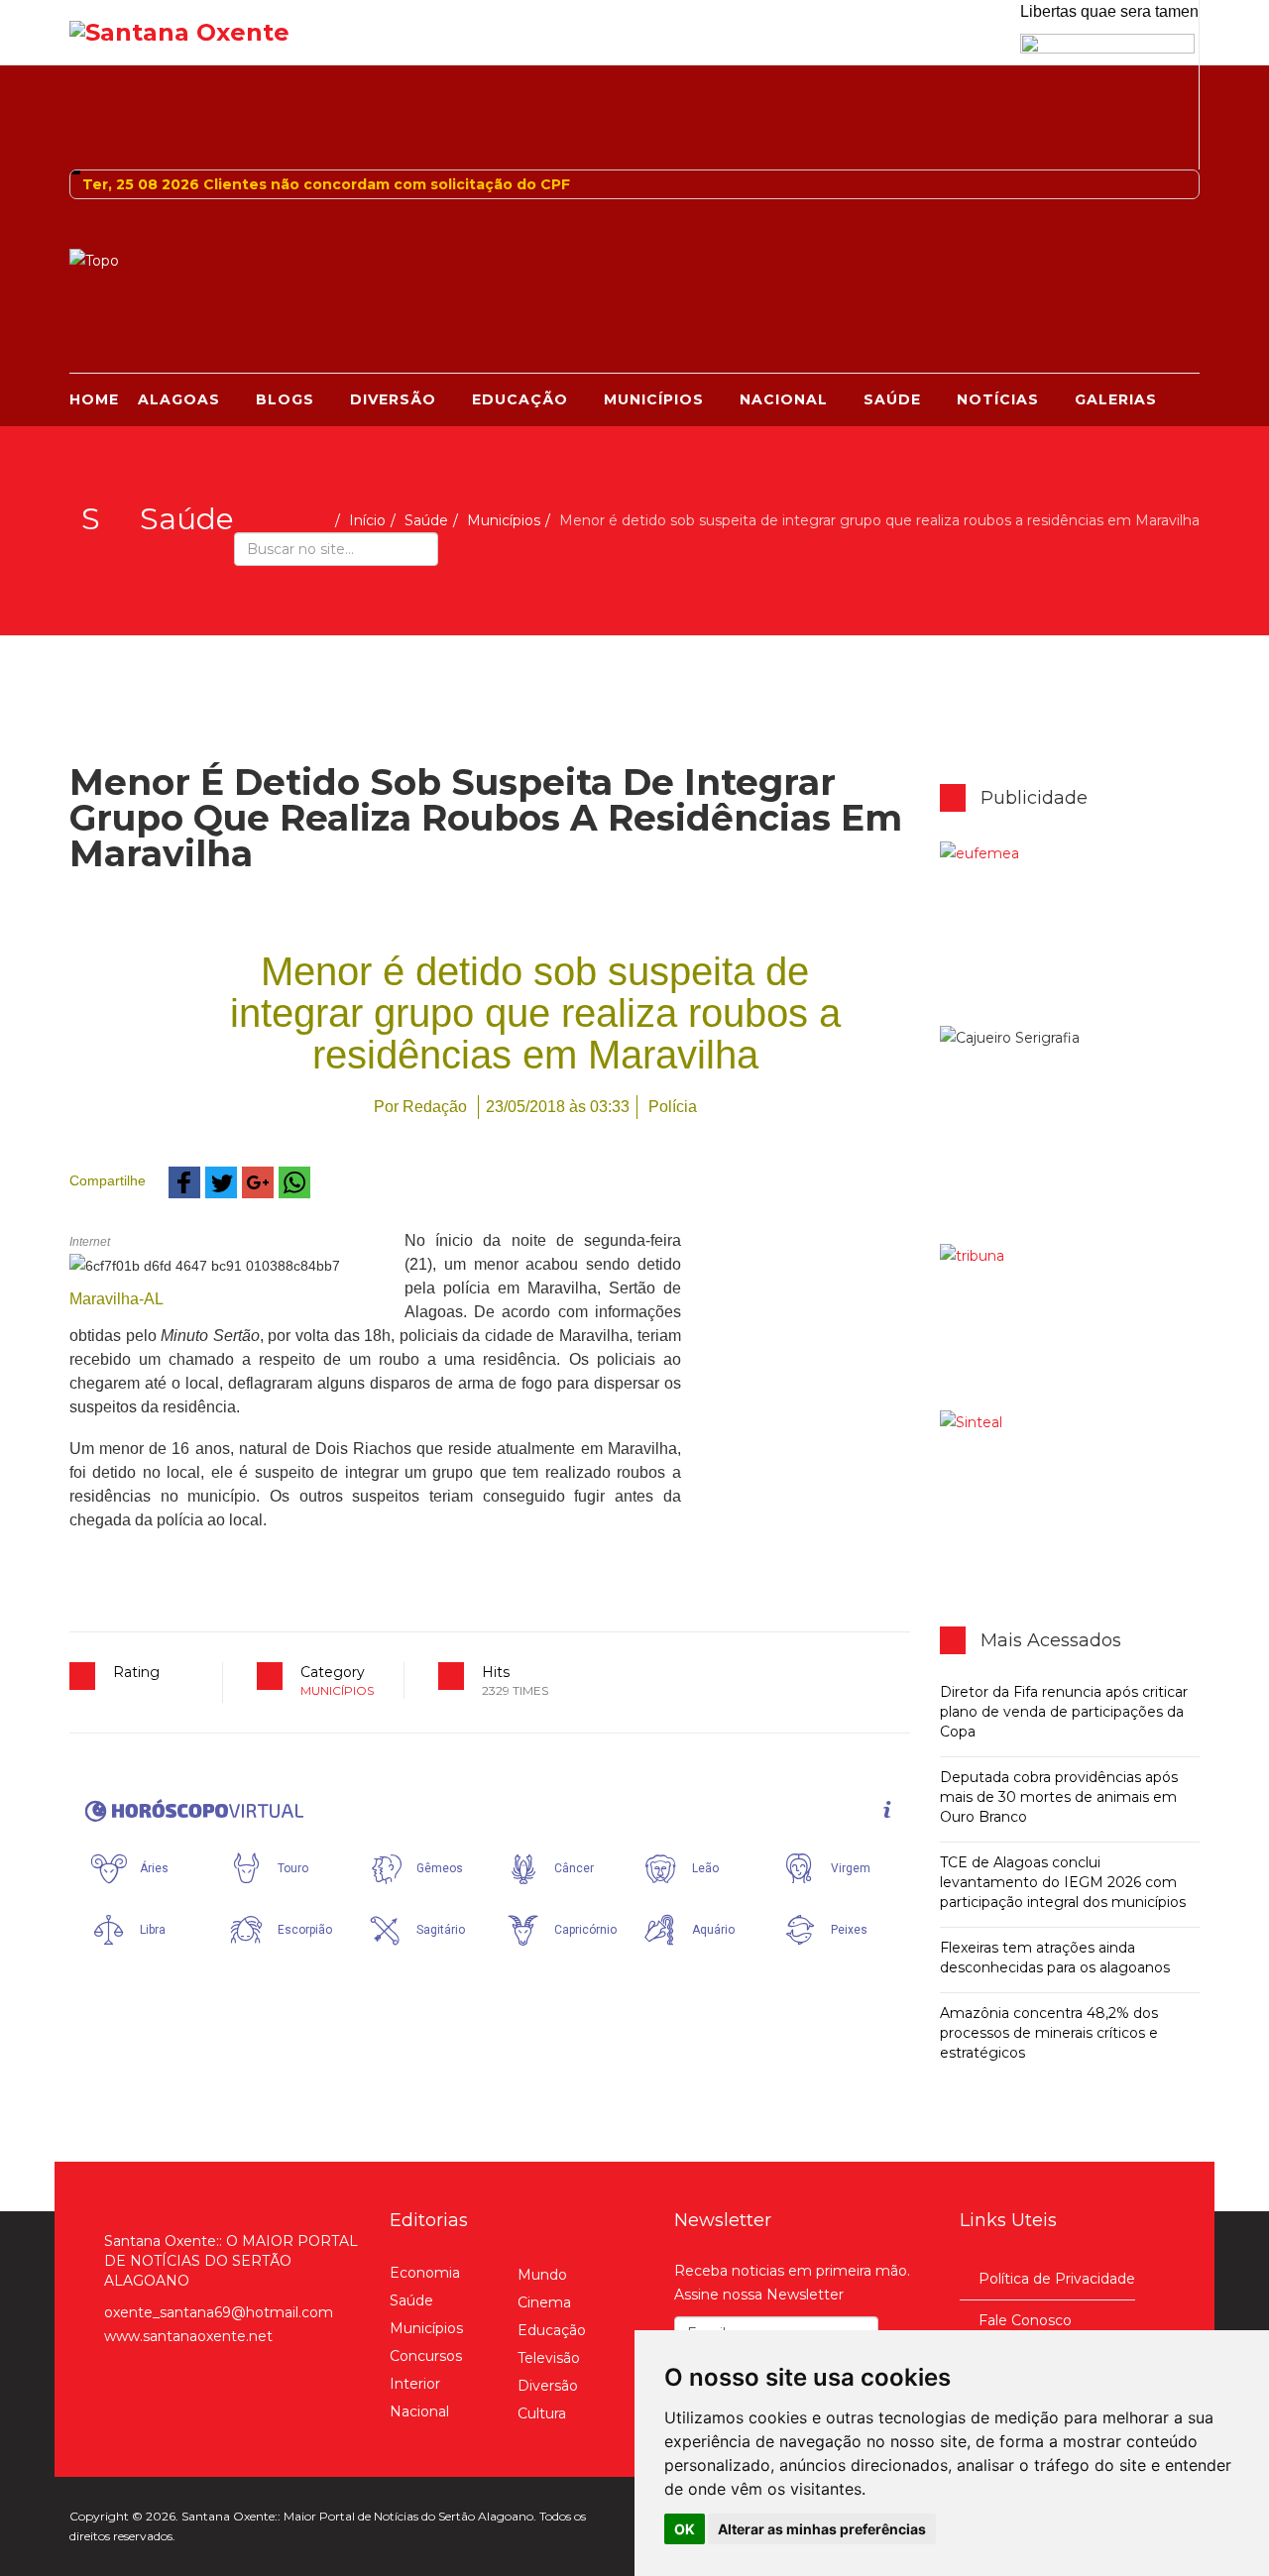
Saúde (892, 399)
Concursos (426, 2356)
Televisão (549, 2358)
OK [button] (685, 2529)
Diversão (393, 399)
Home (94, 399)
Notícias (998, 399)
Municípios (654, 399)
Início (367, 520)
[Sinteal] (1070, 1494)
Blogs (285, 399)
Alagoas (179, 399)
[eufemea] (1070, 934)
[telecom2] (1070, 1327)
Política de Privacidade (1057, 2279)
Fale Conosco (1025, 2320)
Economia (425, 2273)
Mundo (542, 2275)
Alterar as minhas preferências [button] (822, 2529)
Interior (415, 2384)
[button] (184, 1182)
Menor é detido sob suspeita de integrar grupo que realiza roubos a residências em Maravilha (535, 1013)
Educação (520, 399)
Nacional (784, 399)
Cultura (542, 2413)
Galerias (1116, 399)
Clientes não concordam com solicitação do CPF (387, 184)
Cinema (544, 2302)
